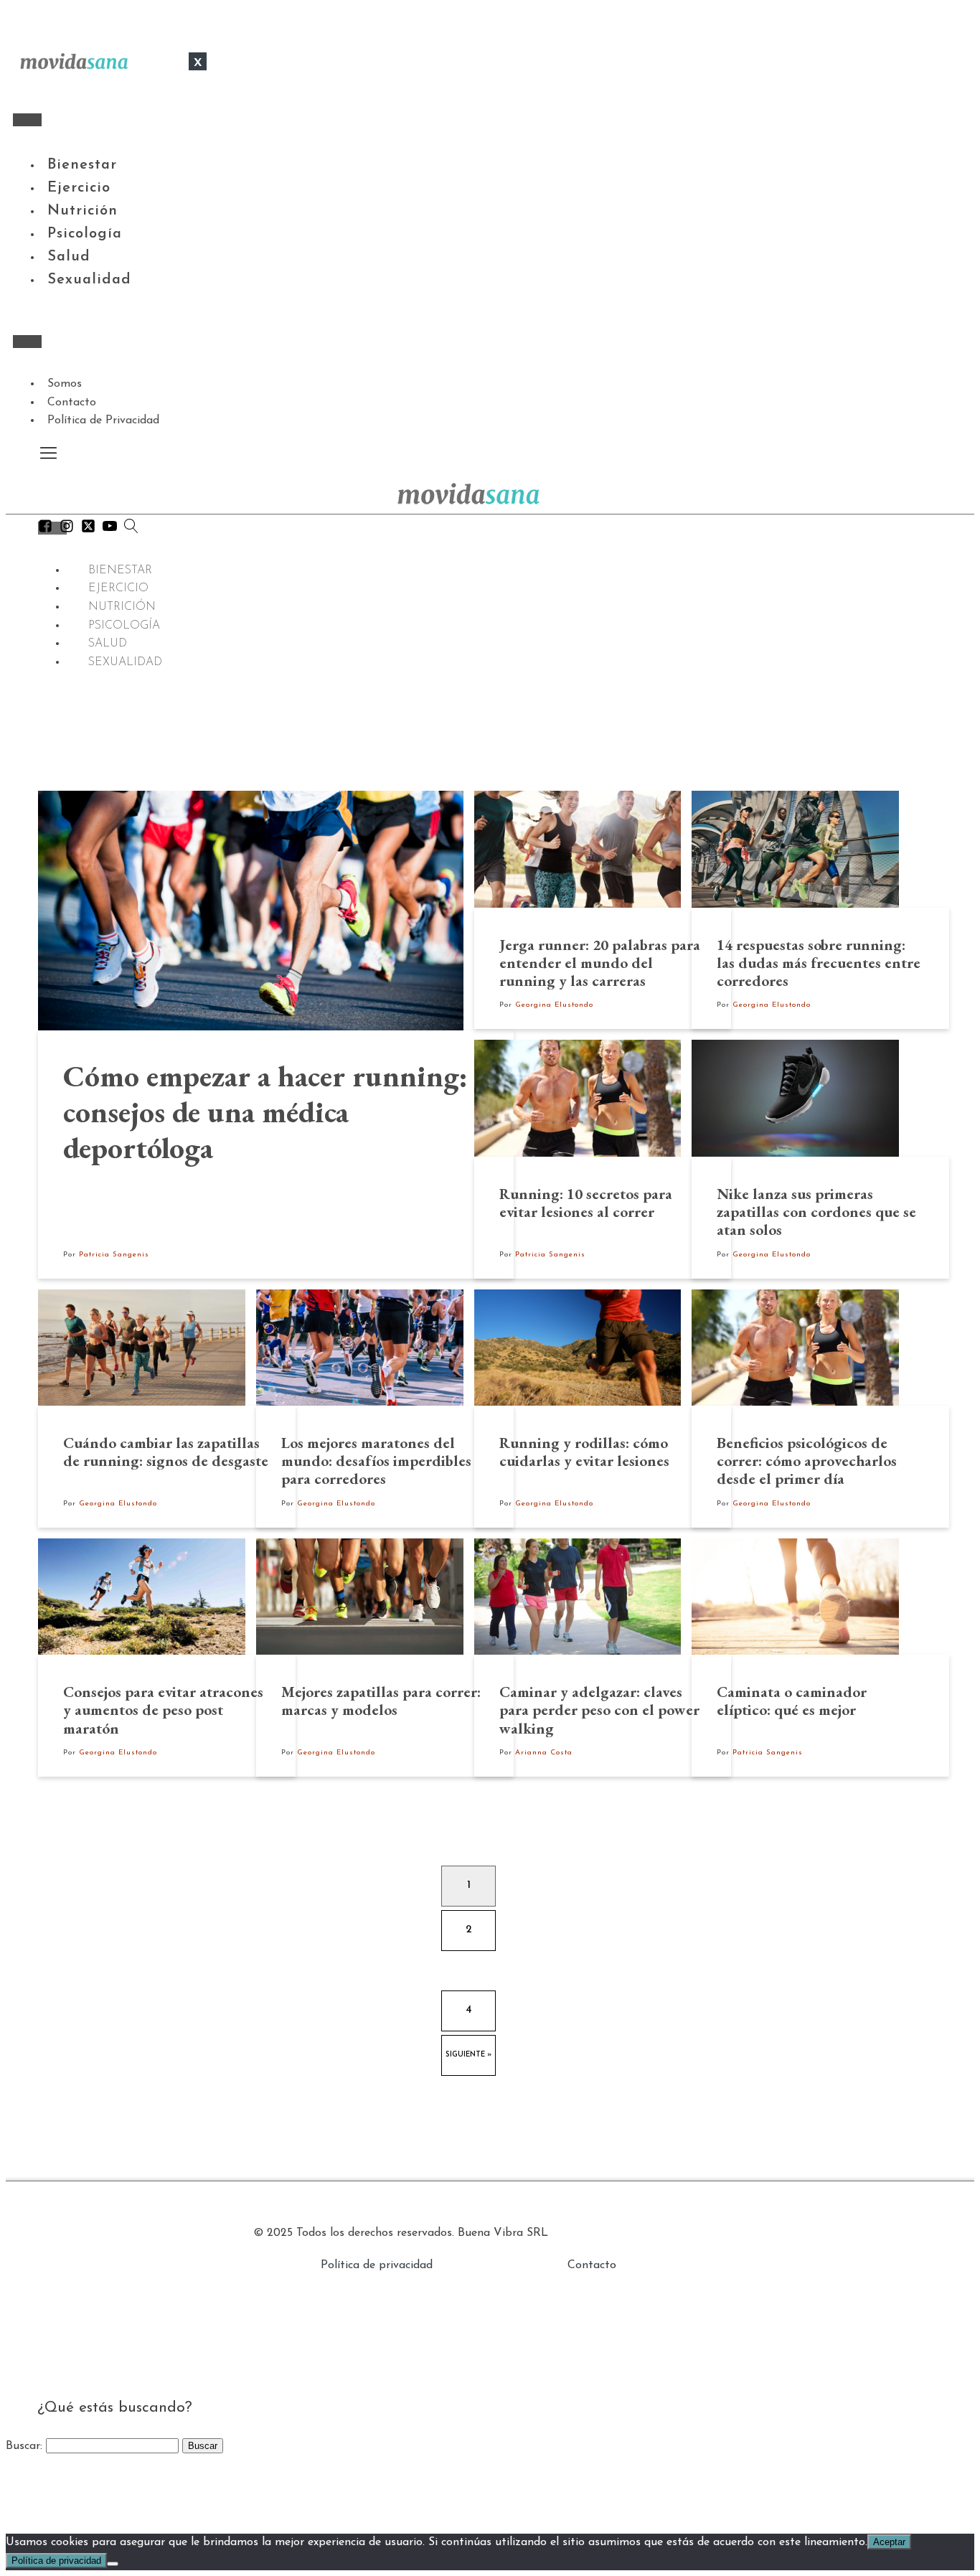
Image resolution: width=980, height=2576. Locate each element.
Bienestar (82, 165)
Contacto (72, 403)
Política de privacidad (377, 2265)
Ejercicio (79, 188)
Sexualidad (89, 280)
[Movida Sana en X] (88, 530)
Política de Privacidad (103, 420)
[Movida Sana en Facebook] (45, 530)
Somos (65, 384)
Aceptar (889, 2542)
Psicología (85, 234)
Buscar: (24, 2446)
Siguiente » (468, 2055)
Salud (69, 257)
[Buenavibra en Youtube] (110, 530)
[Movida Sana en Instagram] (67, 530)
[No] (113, 2564)
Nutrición (83, 211)
